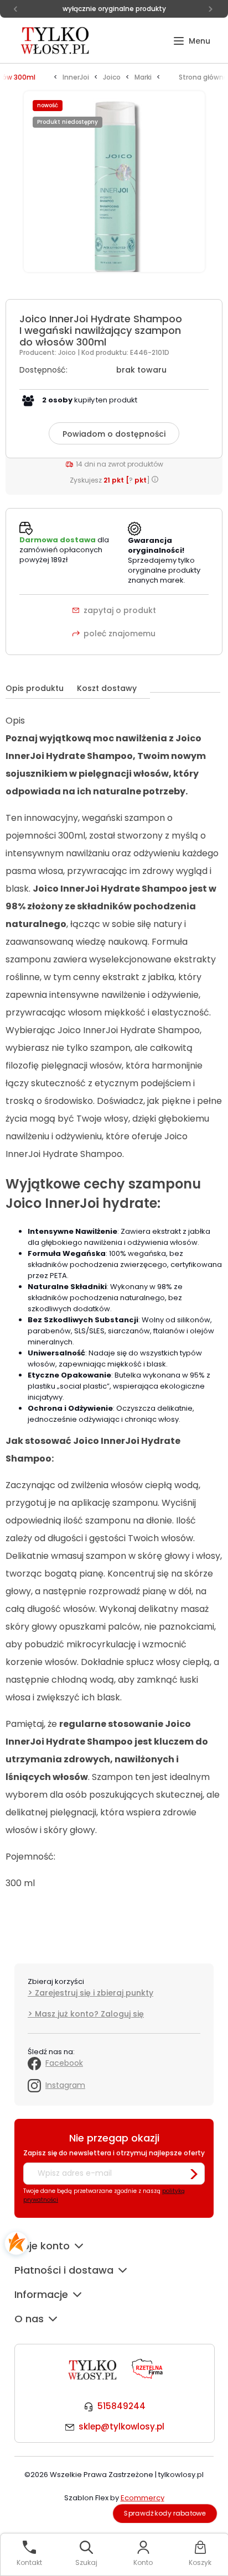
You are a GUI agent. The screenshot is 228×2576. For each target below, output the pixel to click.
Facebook (64, 2063)
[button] (192, 41)
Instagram (65, 2085)
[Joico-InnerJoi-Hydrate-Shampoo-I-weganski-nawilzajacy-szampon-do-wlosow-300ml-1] (114, 188)
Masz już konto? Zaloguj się (89, 2014)
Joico (68, 352)
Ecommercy (142, 2498)
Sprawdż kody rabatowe (165, 2513)
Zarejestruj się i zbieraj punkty (94, 1993)
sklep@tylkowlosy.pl (121, 2426)
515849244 (121, 2406)
